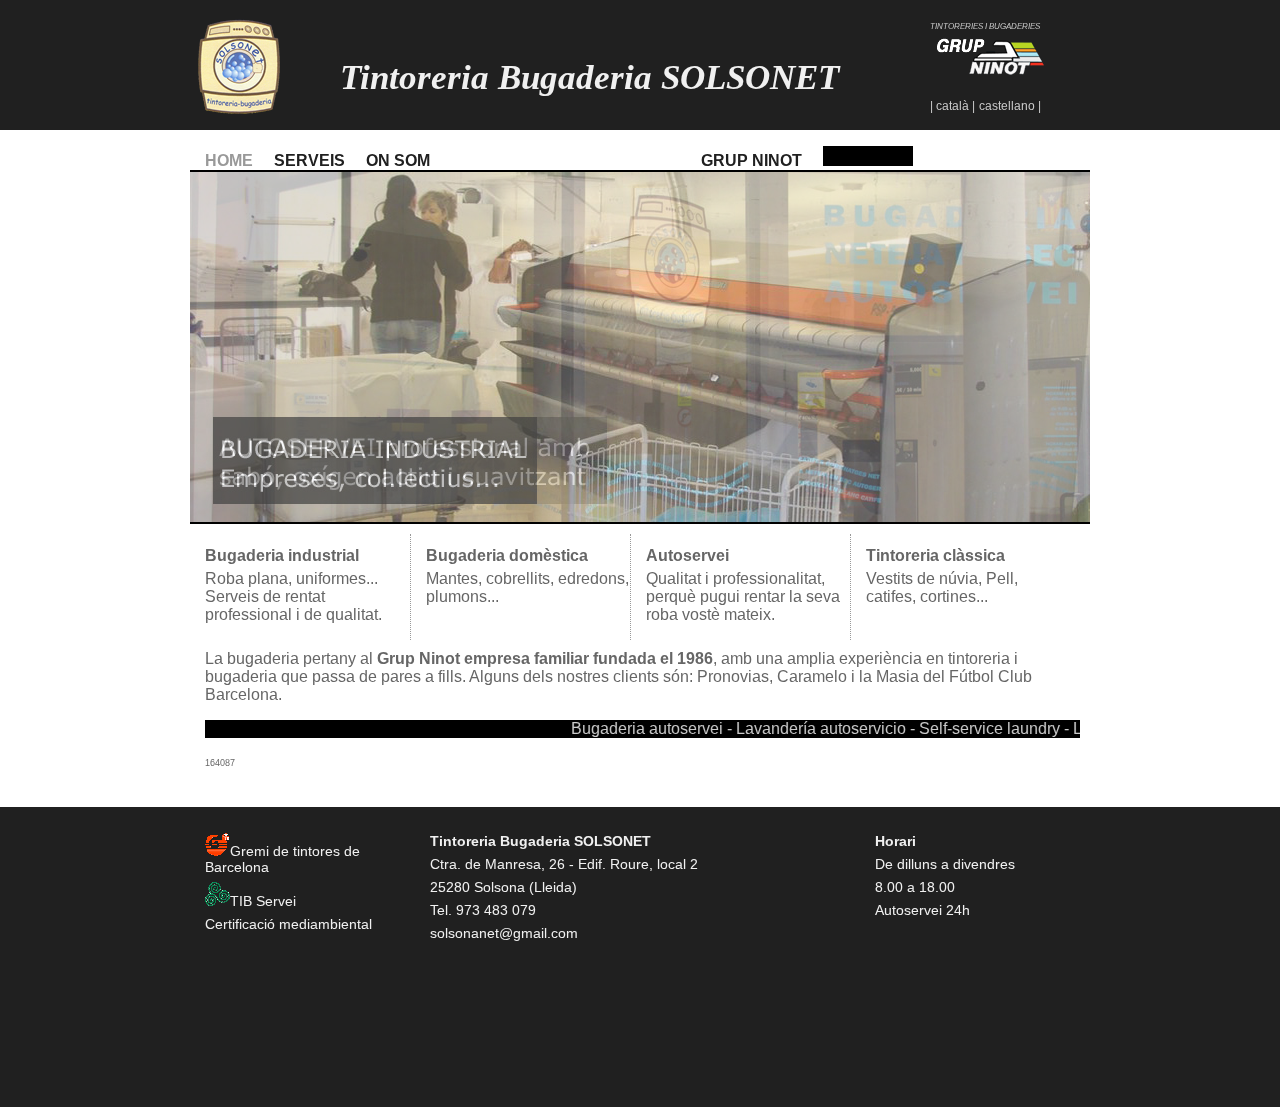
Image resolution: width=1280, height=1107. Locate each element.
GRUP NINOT (751, 160)
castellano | (1010, 106)
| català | (952, 106)
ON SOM (398, 160)
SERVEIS (309, 160)
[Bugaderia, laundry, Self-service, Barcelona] (868, 160)
